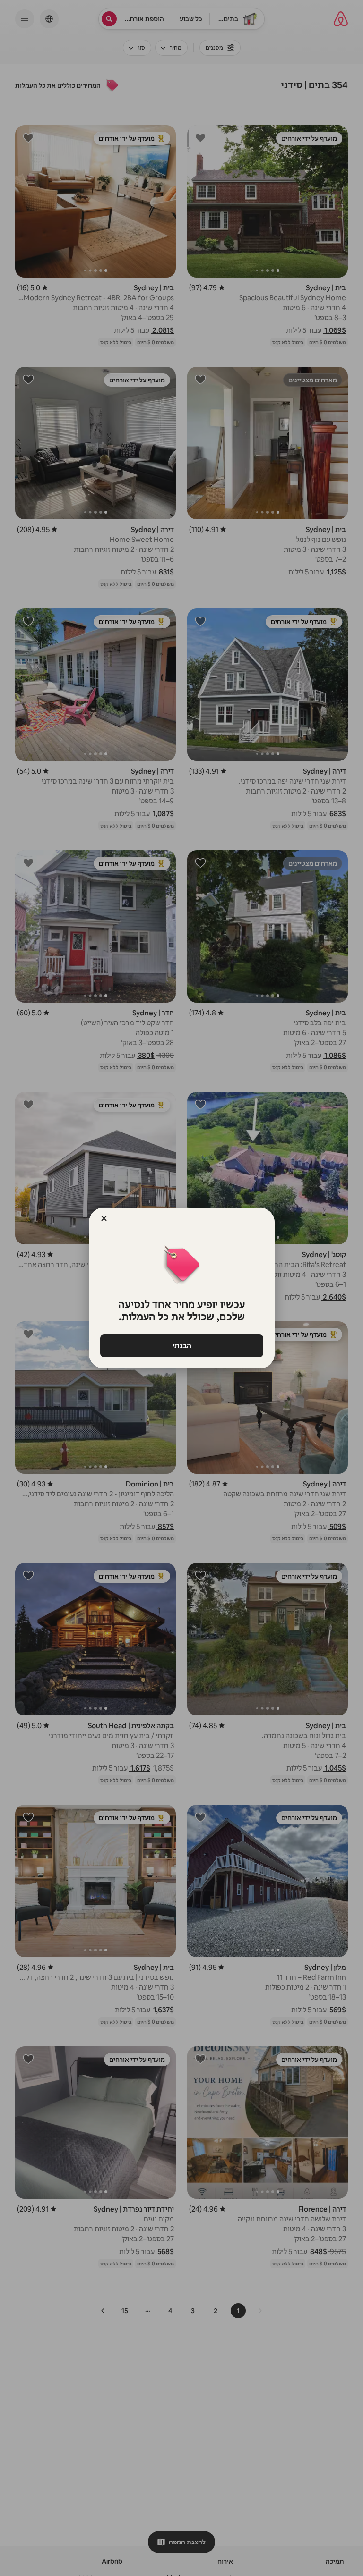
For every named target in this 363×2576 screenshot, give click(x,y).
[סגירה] (104, 1218)
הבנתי (181, 1346)
